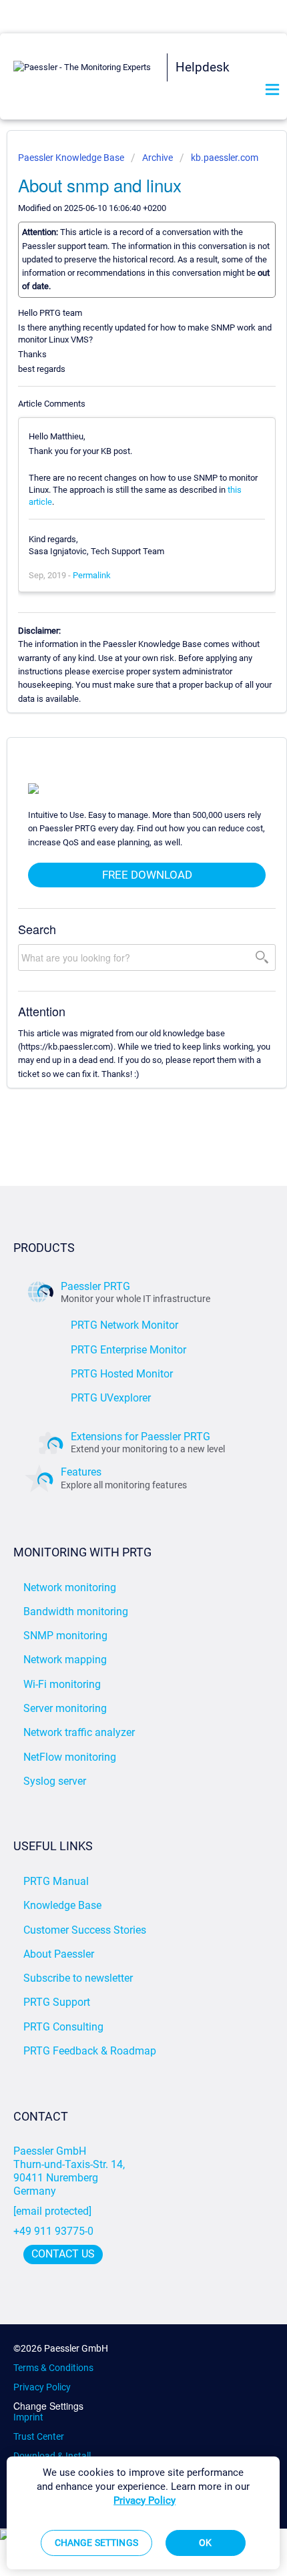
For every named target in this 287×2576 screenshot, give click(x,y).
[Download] (119, 1316)
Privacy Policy (42, 2387)
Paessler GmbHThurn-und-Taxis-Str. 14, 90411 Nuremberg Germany (70, 2171)
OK (205, 2543)
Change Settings (48, 2406)
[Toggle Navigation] (272, 90)
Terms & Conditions (53, 2368)
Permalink (92, 575)
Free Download (147, 875)
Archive (158, 158)
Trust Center (39, 2436)
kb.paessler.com (225, 158)
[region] (143, 2513)
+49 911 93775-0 (53, 2231)
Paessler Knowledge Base (72, 158)
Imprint (28, 2417)
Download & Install (52, 2456)
